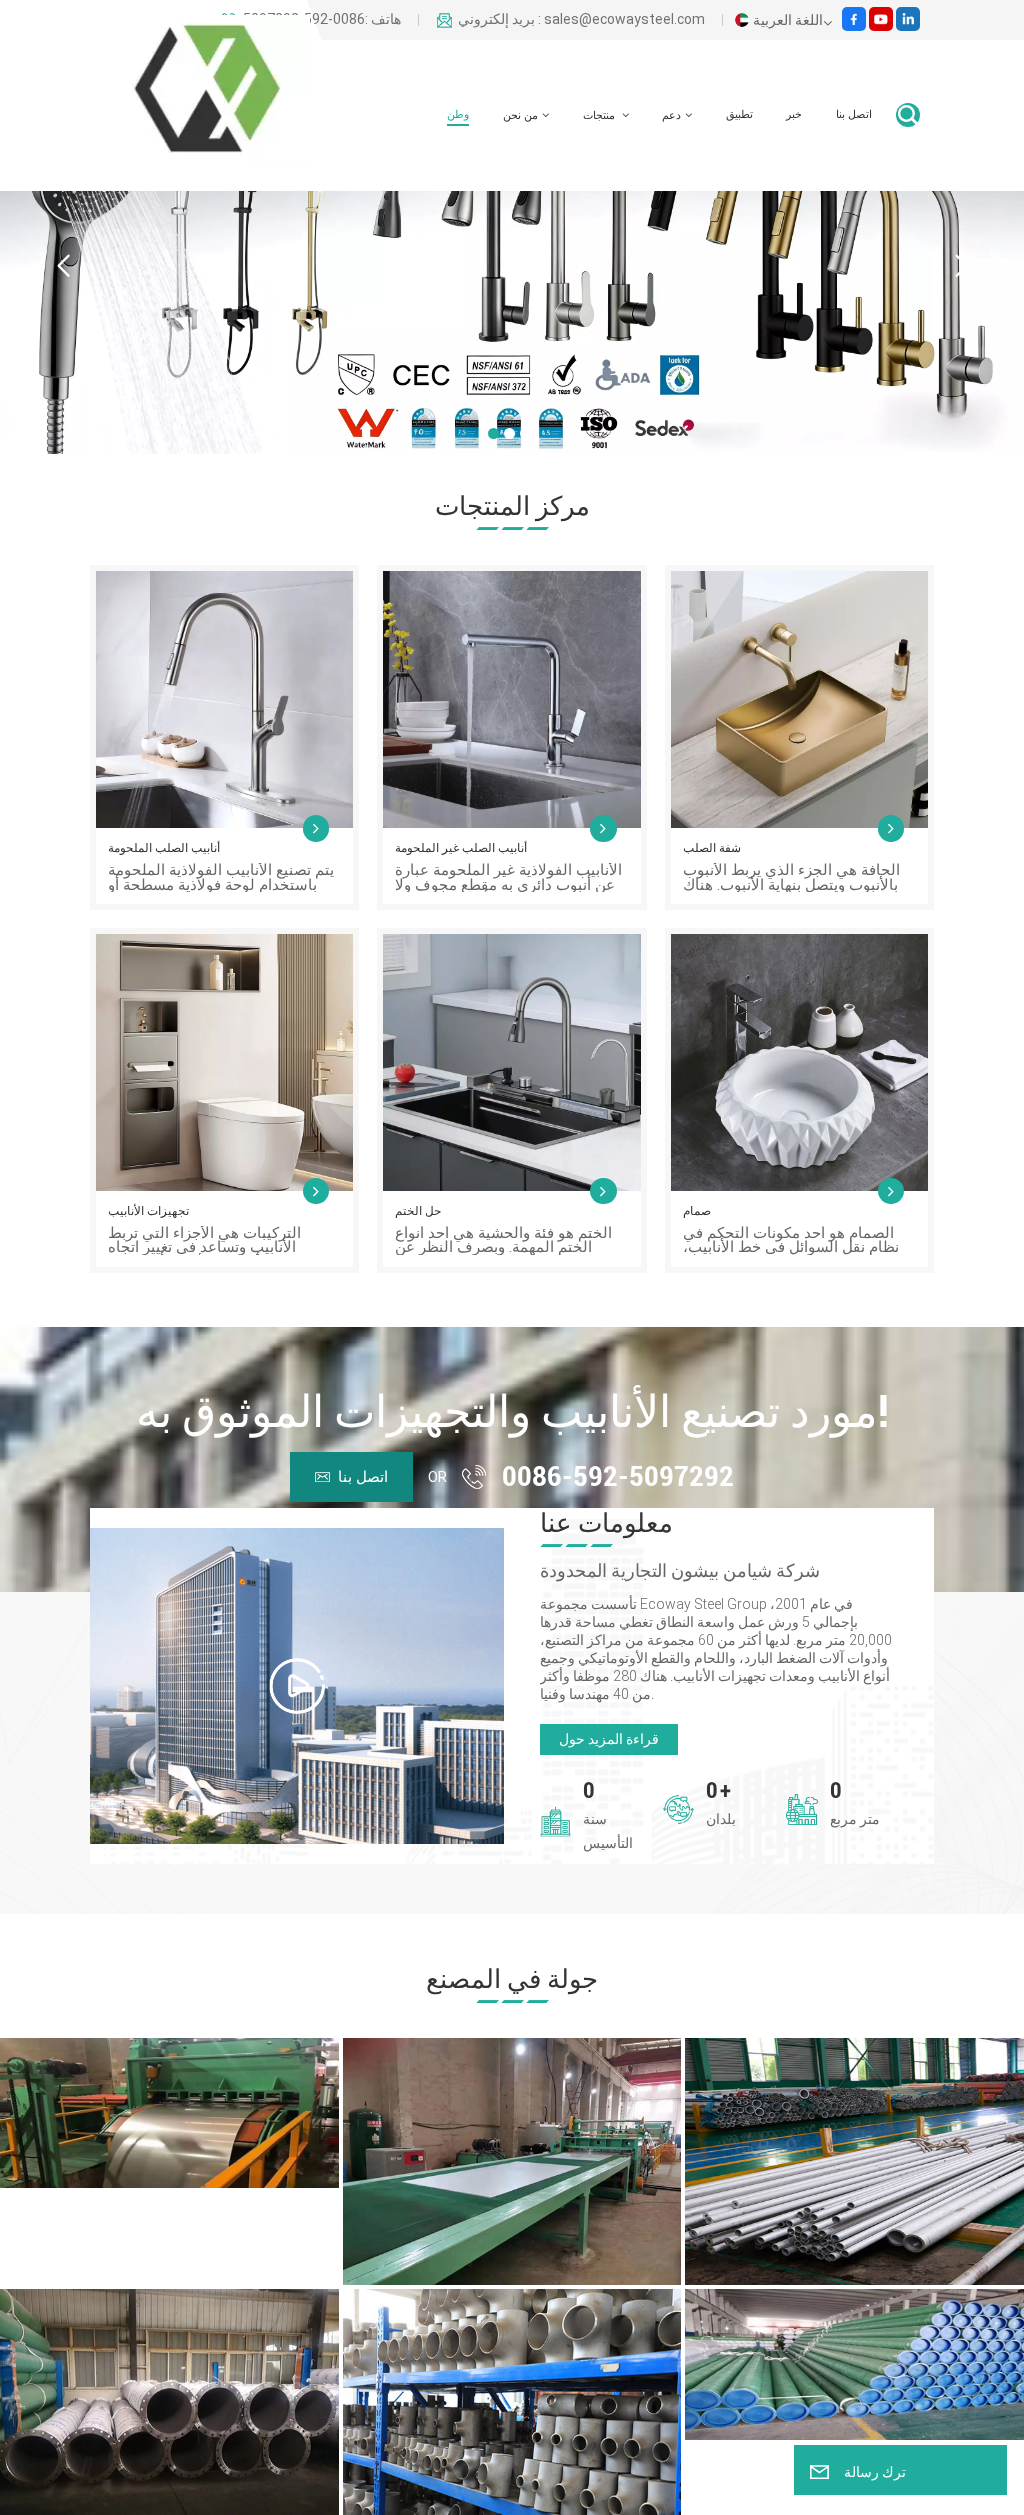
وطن (458, 114)
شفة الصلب (712, 848)
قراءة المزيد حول (609, 1739)
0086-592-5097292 (618, 1476)
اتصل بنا (854, 114)
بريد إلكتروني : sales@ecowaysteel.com (581, 20)
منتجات (600, 115)
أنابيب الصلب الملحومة (164, 848)
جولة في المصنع (512, 1979)
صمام (697, 1211)
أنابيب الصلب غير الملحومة (461, 848)
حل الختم (418, 1211)
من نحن (520, 115)
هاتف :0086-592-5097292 (322, 20)
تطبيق (739, 114)
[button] (493, 433)
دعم (671, 115)
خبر (794, 114)
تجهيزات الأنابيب (148, 1211)
